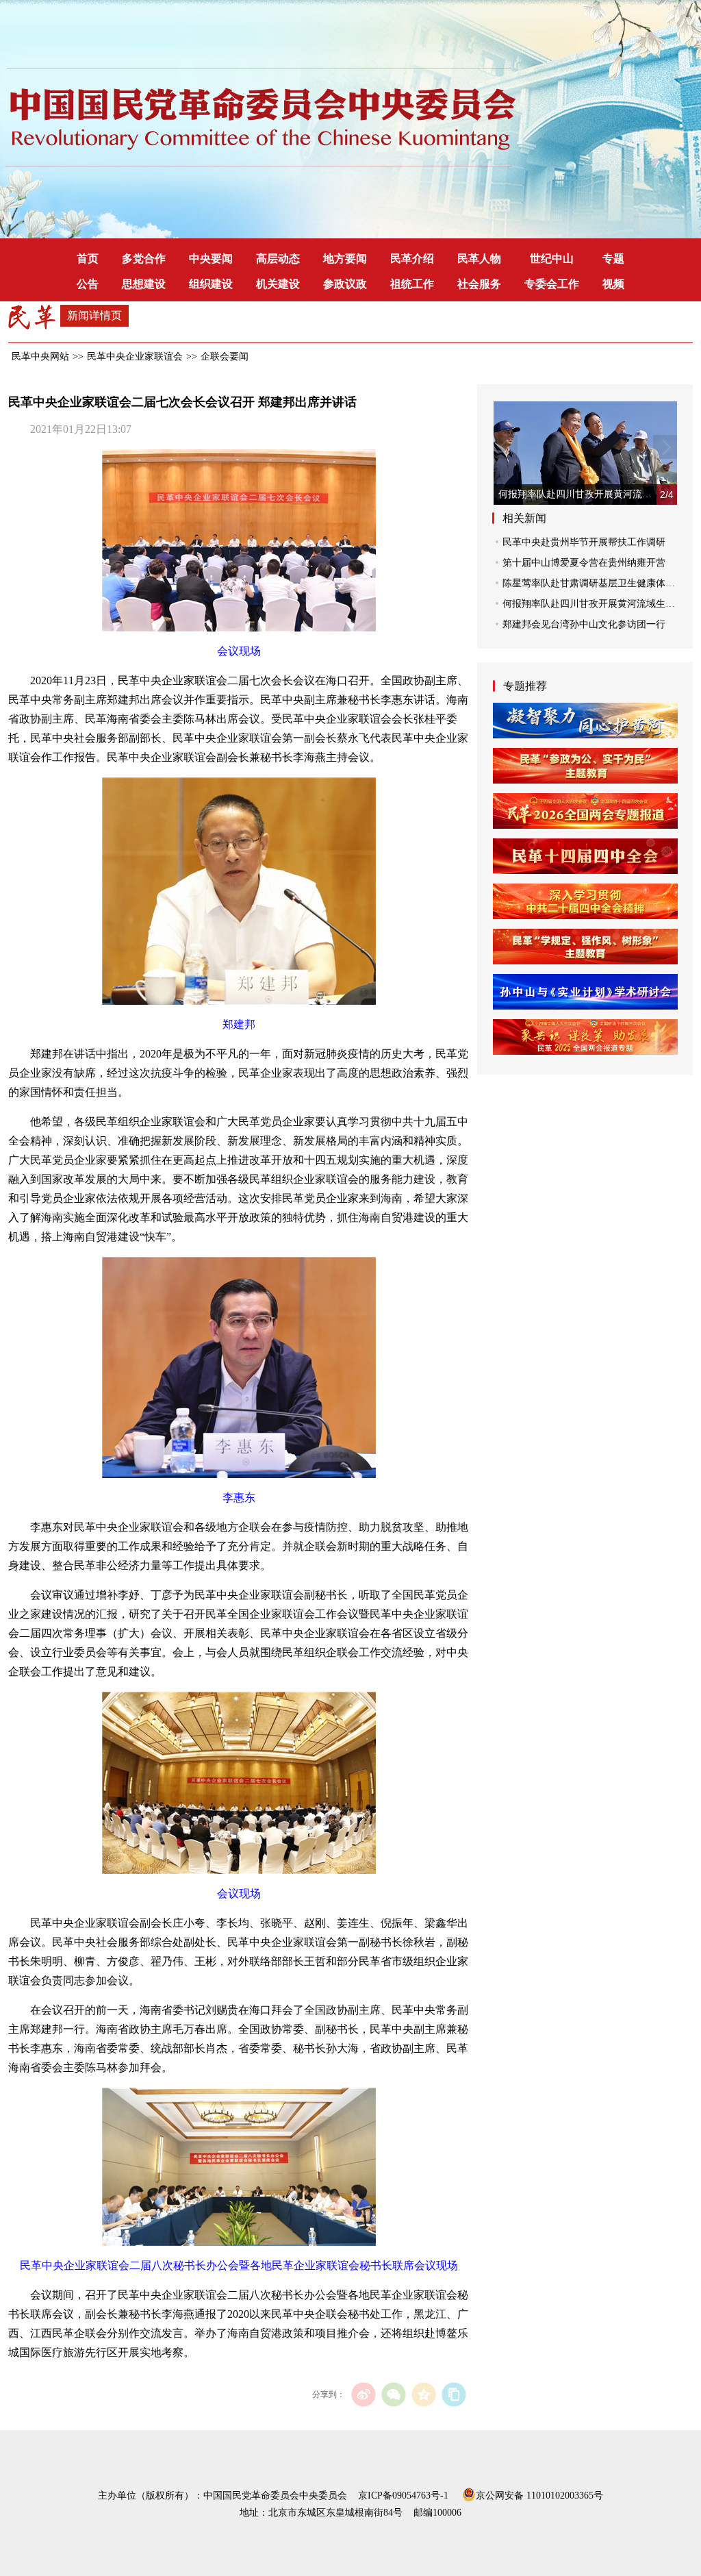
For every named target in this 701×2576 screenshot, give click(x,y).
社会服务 (479, 284)
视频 (613, 284)
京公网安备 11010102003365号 (539, 2494)
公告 (88, 284)
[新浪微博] (363, 2394)
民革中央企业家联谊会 (135, 357)
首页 (88, 259)
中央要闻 (211, 259)
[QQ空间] (423, 2394)
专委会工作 (552, 284)
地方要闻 (345, 259)
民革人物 (479, 259)
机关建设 (278, 284)
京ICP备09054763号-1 (403, 2496)
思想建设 (144, 284)
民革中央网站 (40, 357)
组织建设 (211, 284)
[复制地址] (454, 2394)
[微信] (393, 2394)
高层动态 (278, 259)
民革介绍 (412, 259)
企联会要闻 (225, 357)
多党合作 (144, 259)
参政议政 (345, 284)
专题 (613, 259)
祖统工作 (412, 284)
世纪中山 (552, 259)
